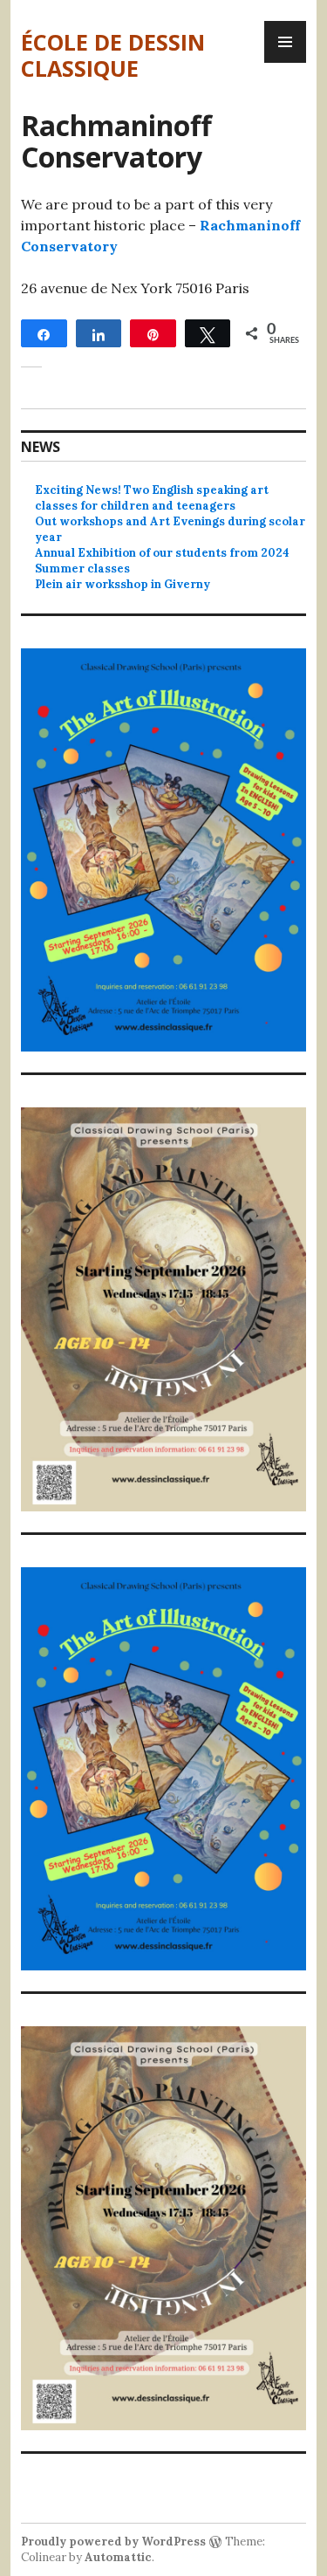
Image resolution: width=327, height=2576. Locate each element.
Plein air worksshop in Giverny (123, 584)
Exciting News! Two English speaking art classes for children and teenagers (152, 498)
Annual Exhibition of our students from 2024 (162, 553)
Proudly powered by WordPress (113, 2542)
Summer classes (82, 569)
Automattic (118, 2557)
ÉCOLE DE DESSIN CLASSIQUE (113, 55)
